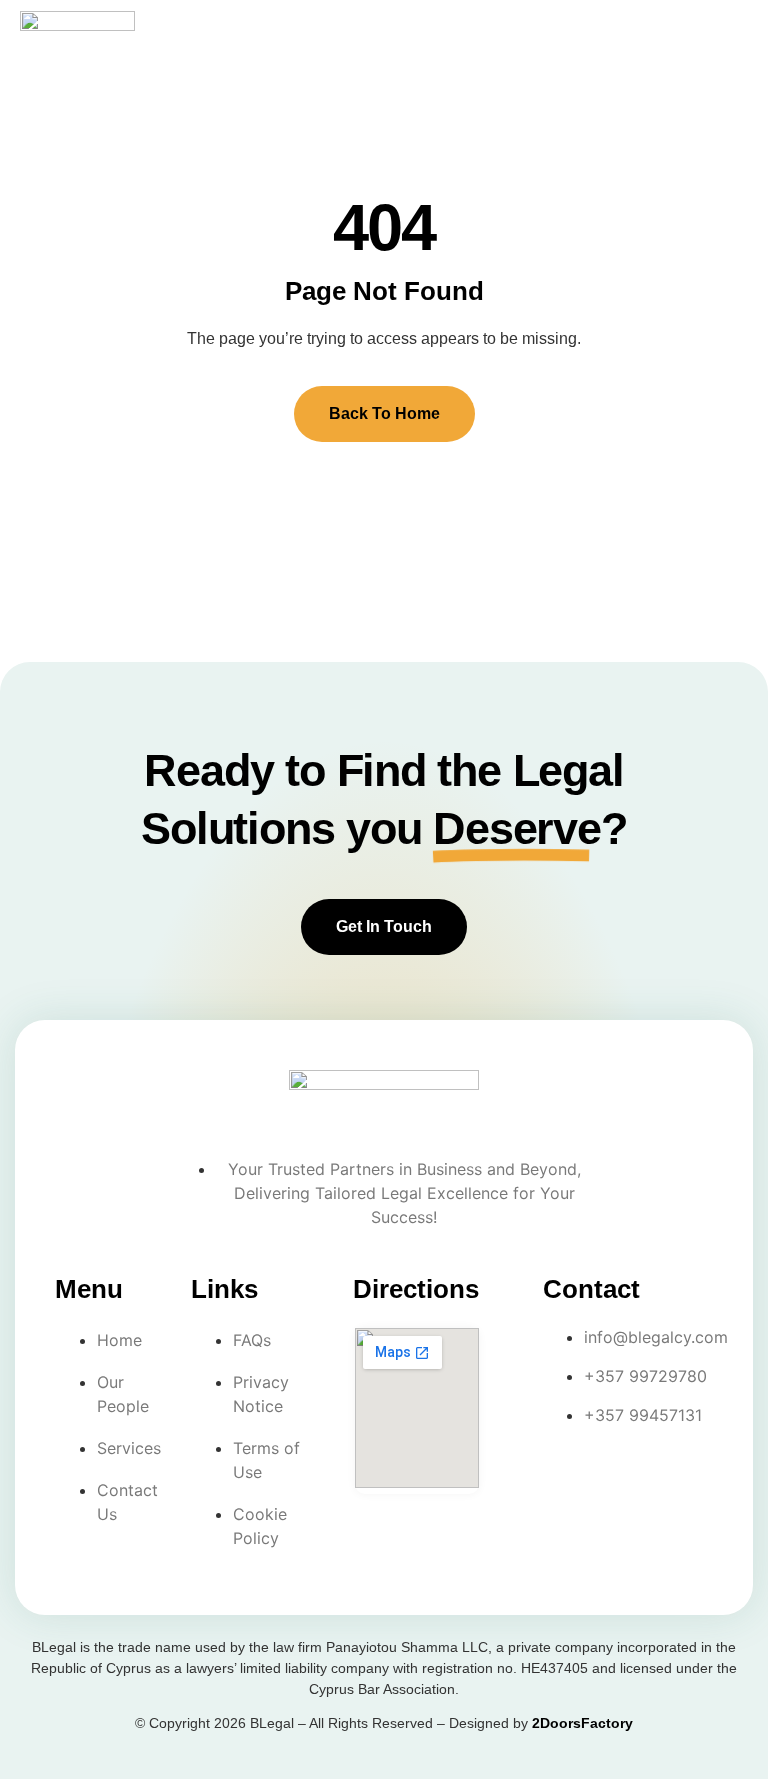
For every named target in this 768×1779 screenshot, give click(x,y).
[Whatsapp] (567, 1534)
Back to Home (384, 413)
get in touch (384, 926)
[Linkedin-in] (648, 1478)
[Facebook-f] (567, 1478)
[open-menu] (727, 30)
